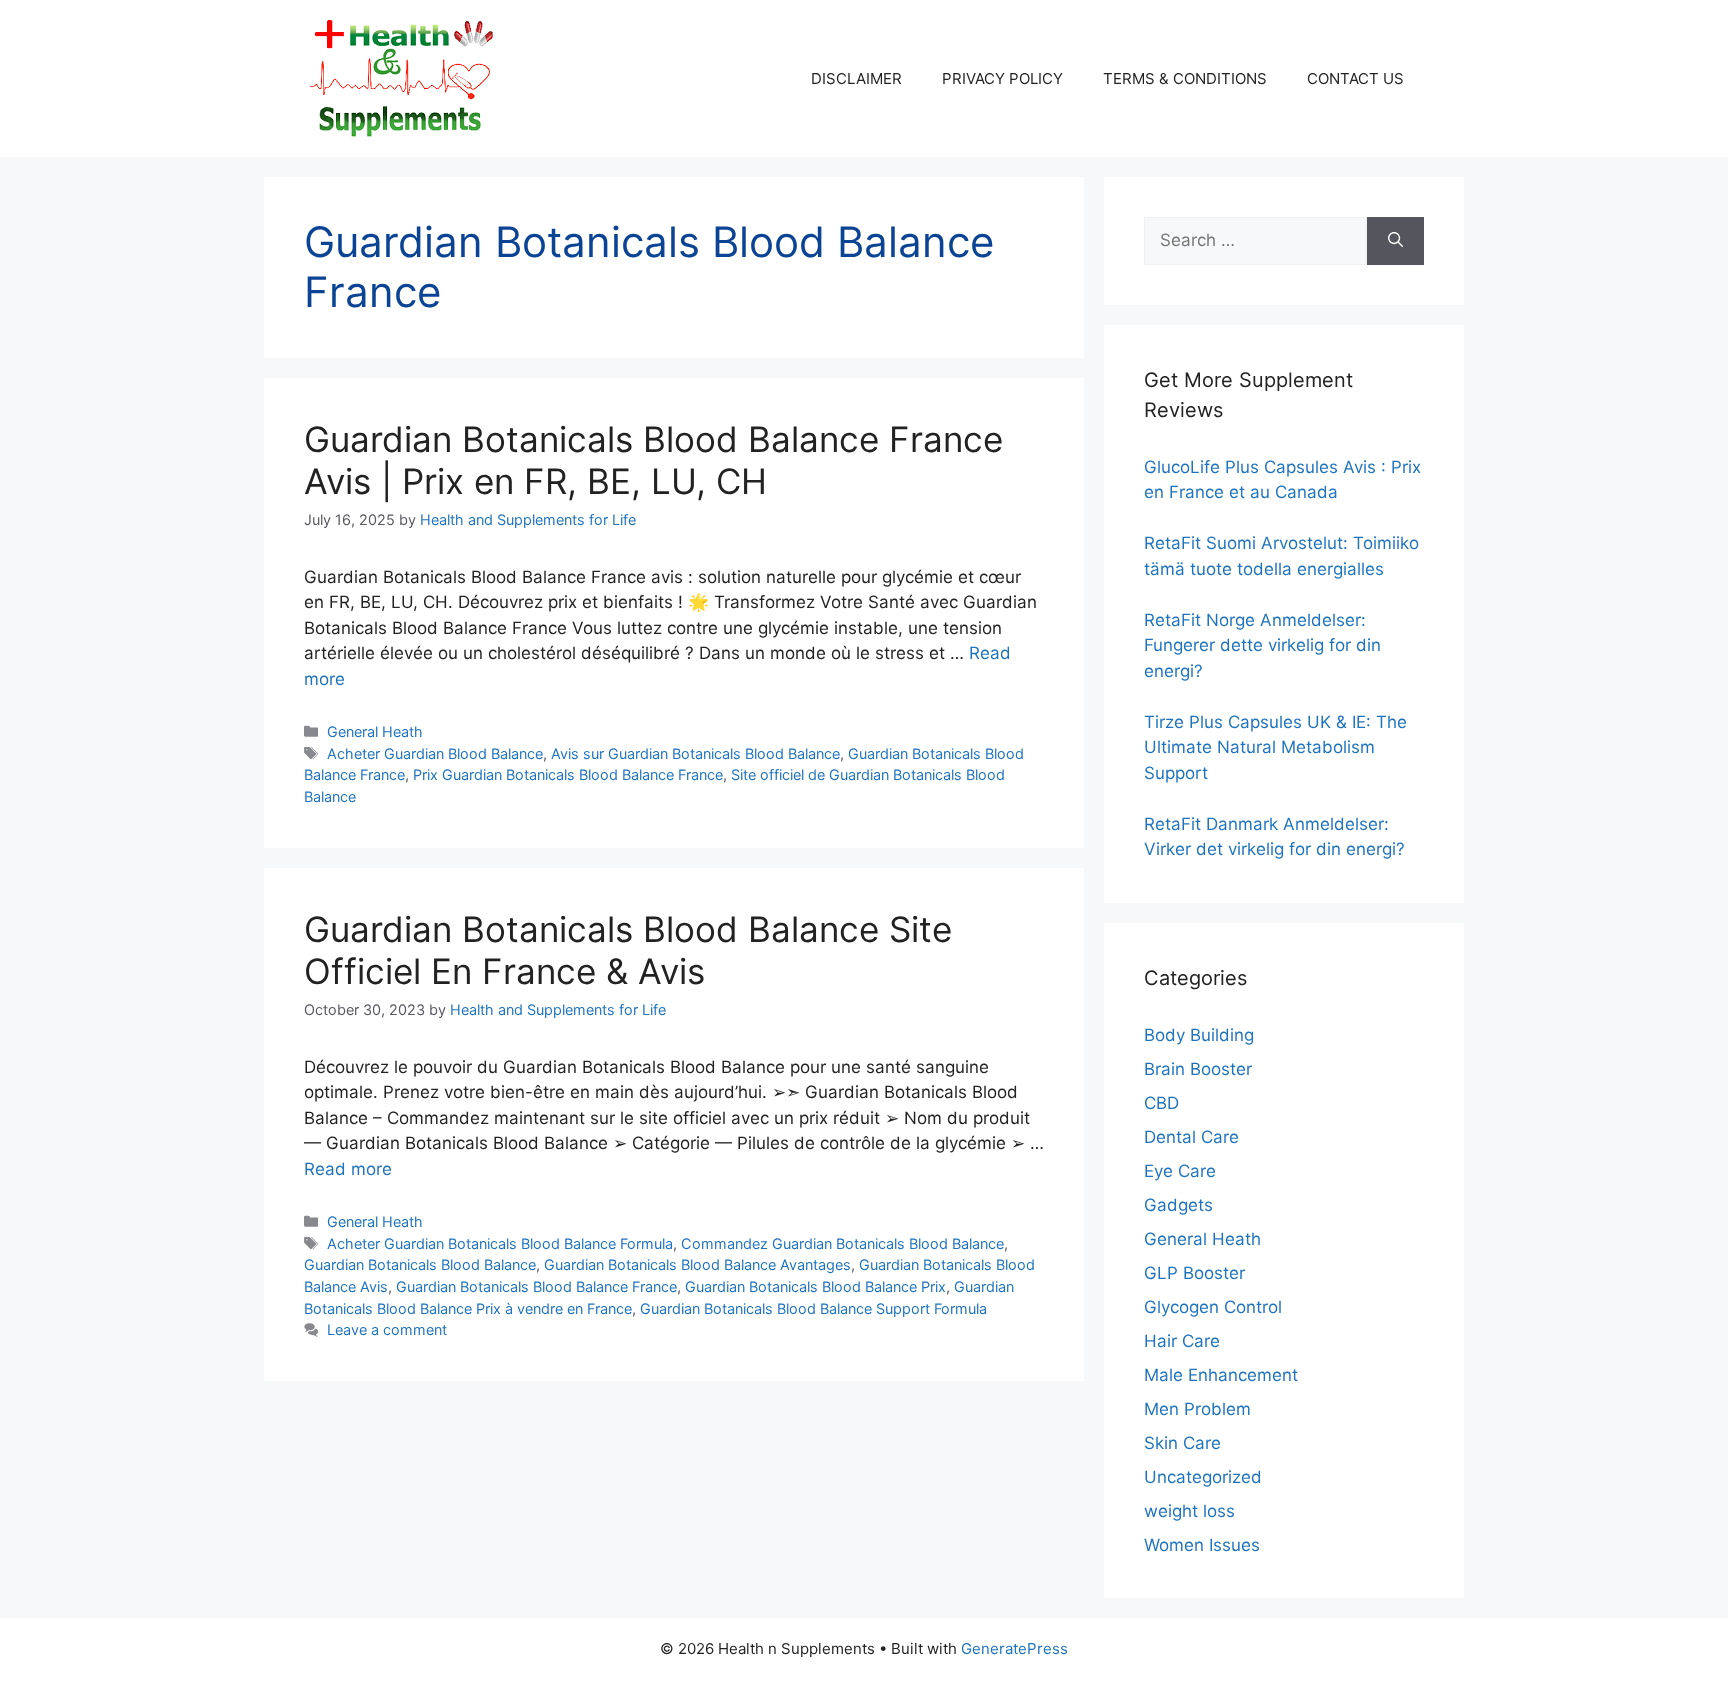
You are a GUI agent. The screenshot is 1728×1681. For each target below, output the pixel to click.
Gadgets (1178, 1205)
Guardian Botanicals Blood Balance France (536, 1286)
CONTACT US (1355, 78)
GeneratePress (1014, 1648)
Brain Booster (1198, 1069)
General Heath (375, 731)
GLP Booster (1194, 1273)
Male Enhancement (1221, 1375)
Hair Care (1182, 1341)
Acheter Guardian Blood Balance (435, 753)
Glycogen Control (1213, 1307)
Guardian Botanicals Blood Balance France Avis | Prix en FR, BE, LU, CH (653, 460)
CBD (1161, 1103)
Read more (348, 1169)
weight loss (1189, 1511)
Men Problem (1197, 1409)
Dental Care (1191, 1137)
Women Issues (1202, 1545)
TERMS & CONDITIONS (1185, 78)
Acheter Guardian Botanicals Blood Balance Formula (500, 1243)
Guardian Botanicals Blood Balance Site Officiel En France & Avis (628, 950)
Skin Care (1182, 1443)
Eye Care (1180, 1171)
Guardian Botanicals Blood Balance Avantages (697, 1264)
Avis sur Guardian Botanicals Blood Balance (695, 753)
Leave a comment (387, 1329)
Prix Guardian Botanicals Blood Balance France (568, 774)
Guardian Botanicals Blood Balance (420, 1264)
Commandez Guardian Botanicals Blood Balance (842, 1243)
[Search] (1395, 241)
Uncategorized (1203, 1477)
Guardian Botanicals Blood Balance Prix (815, 1286)
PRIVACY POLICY (1002, 78)
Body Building (1199, 1035)
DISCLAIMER (856, 78)
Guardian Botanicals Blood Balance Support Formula (813, 1308)
